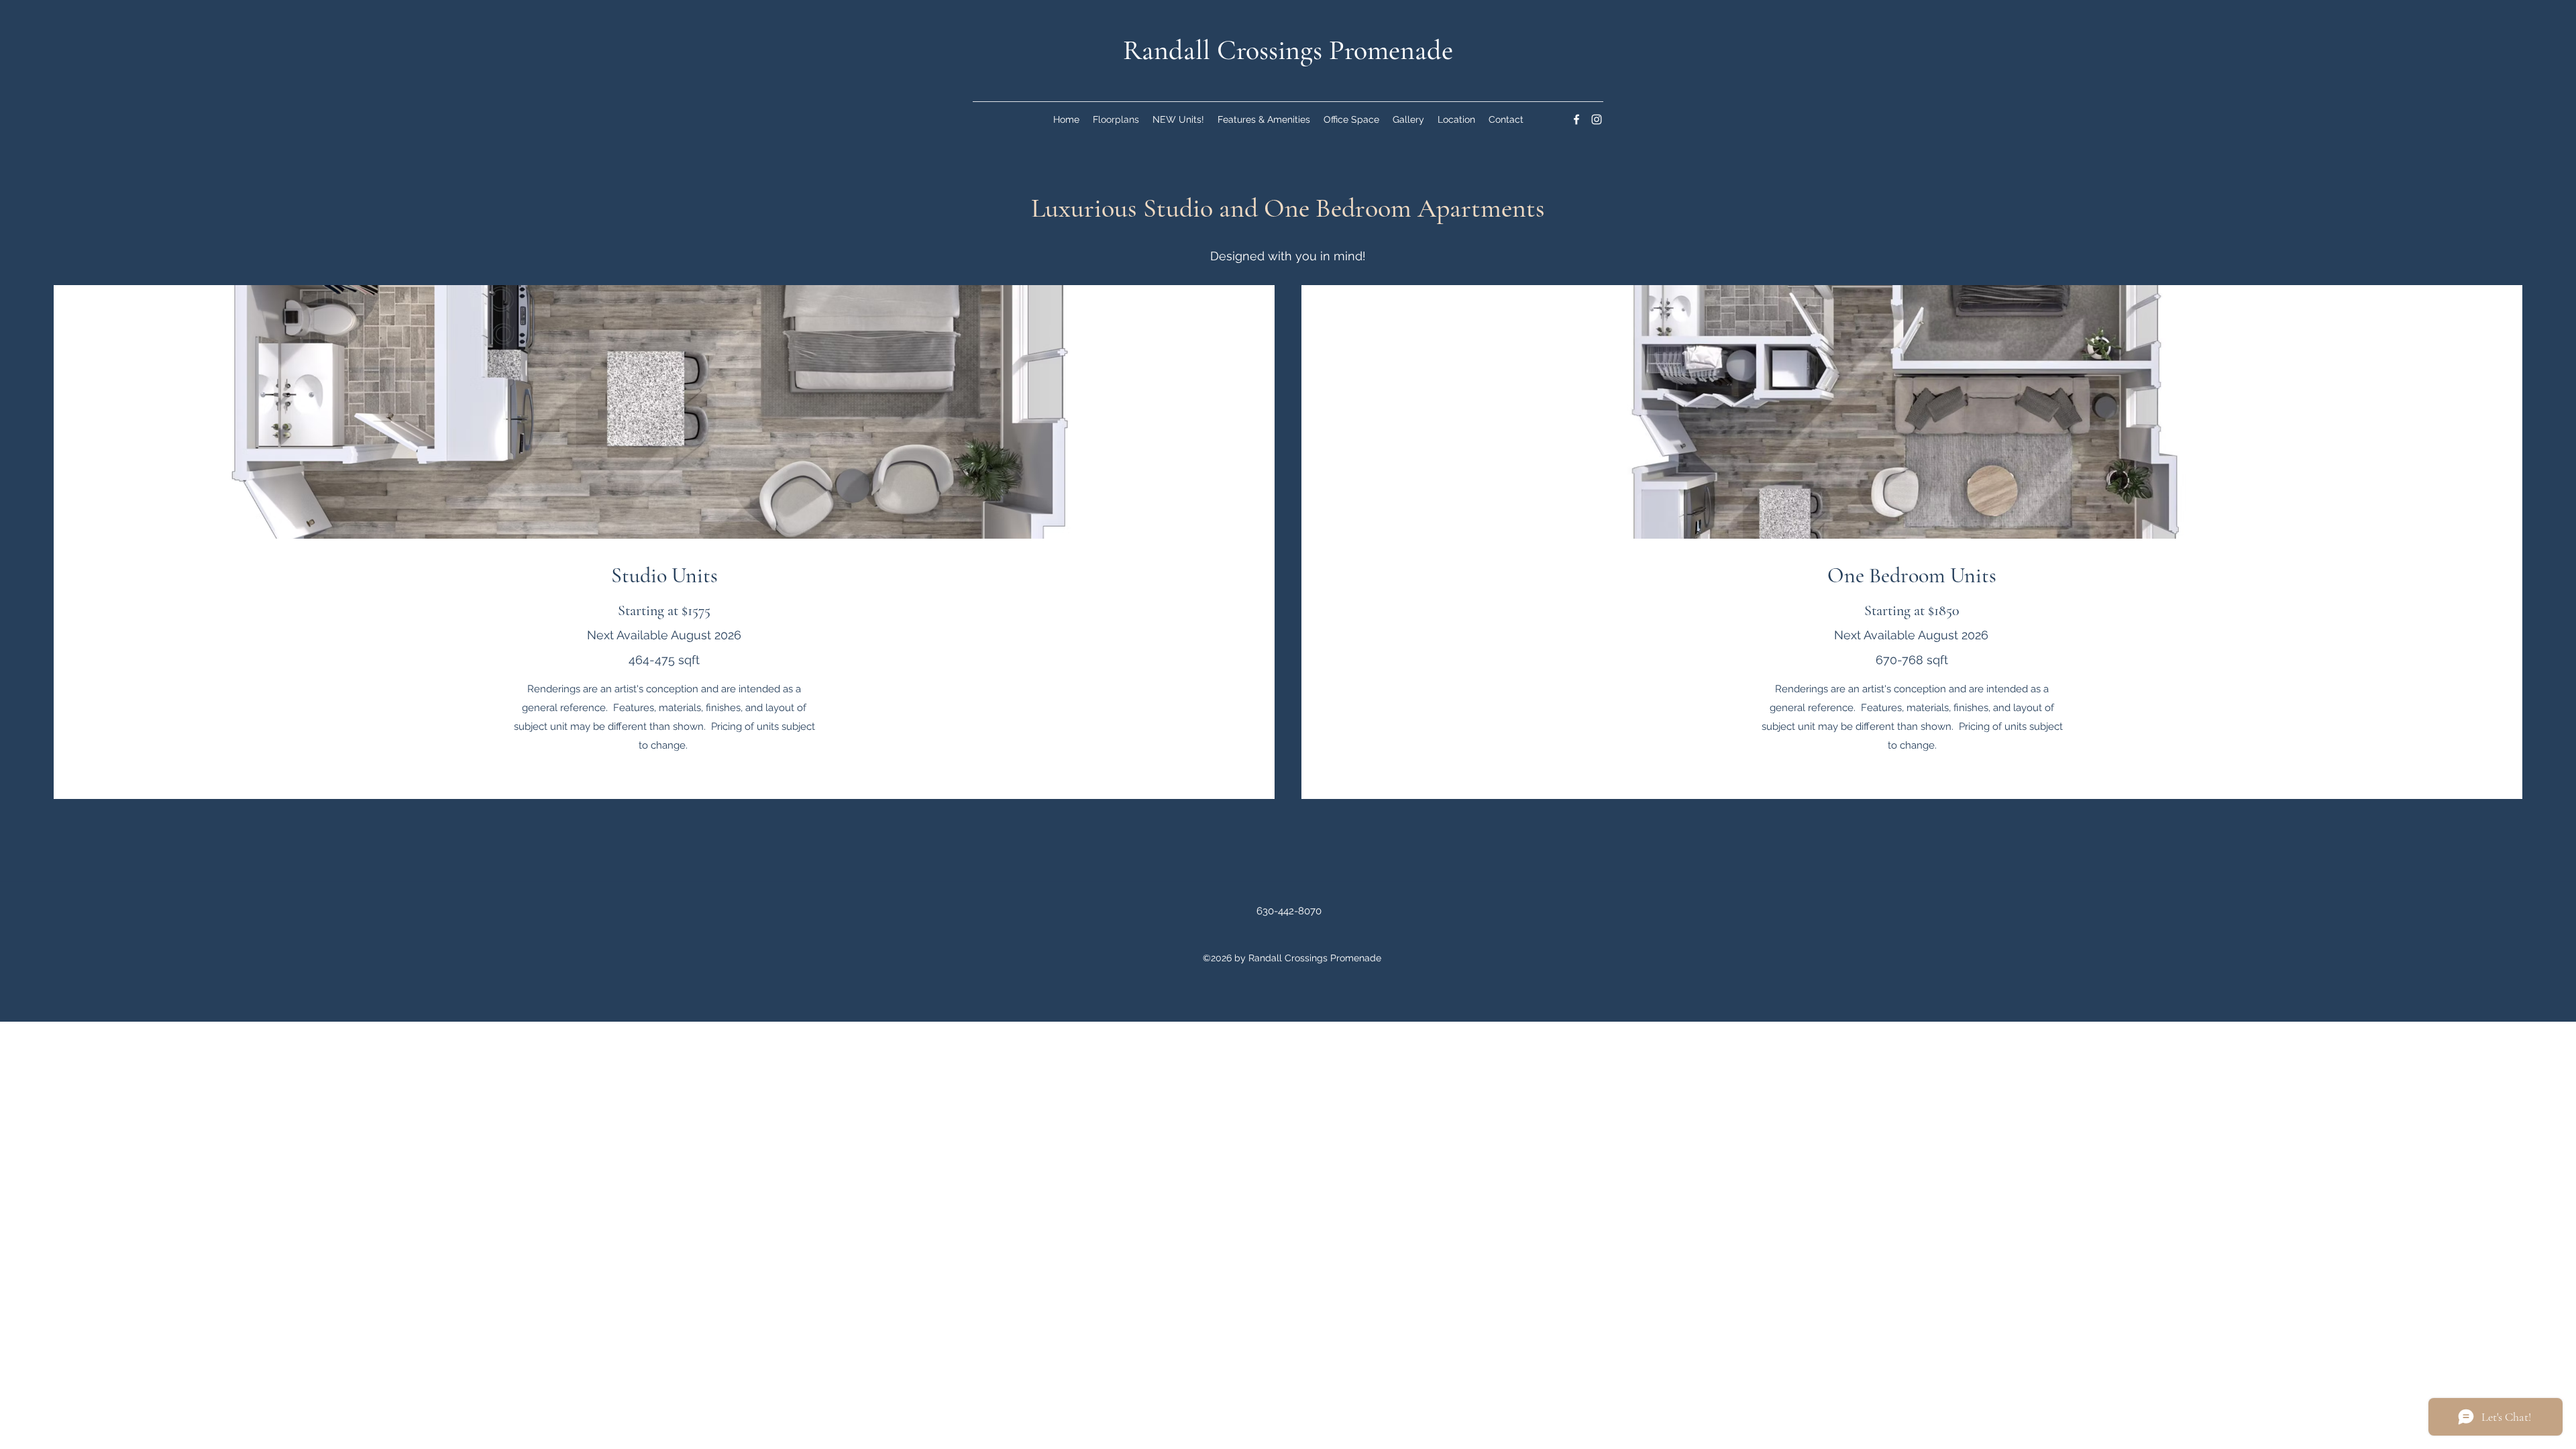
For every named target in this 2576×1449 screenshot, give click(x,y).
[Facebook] (1576, 119)
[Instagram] (1597, 119)
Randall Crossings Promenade (1288, 50)
